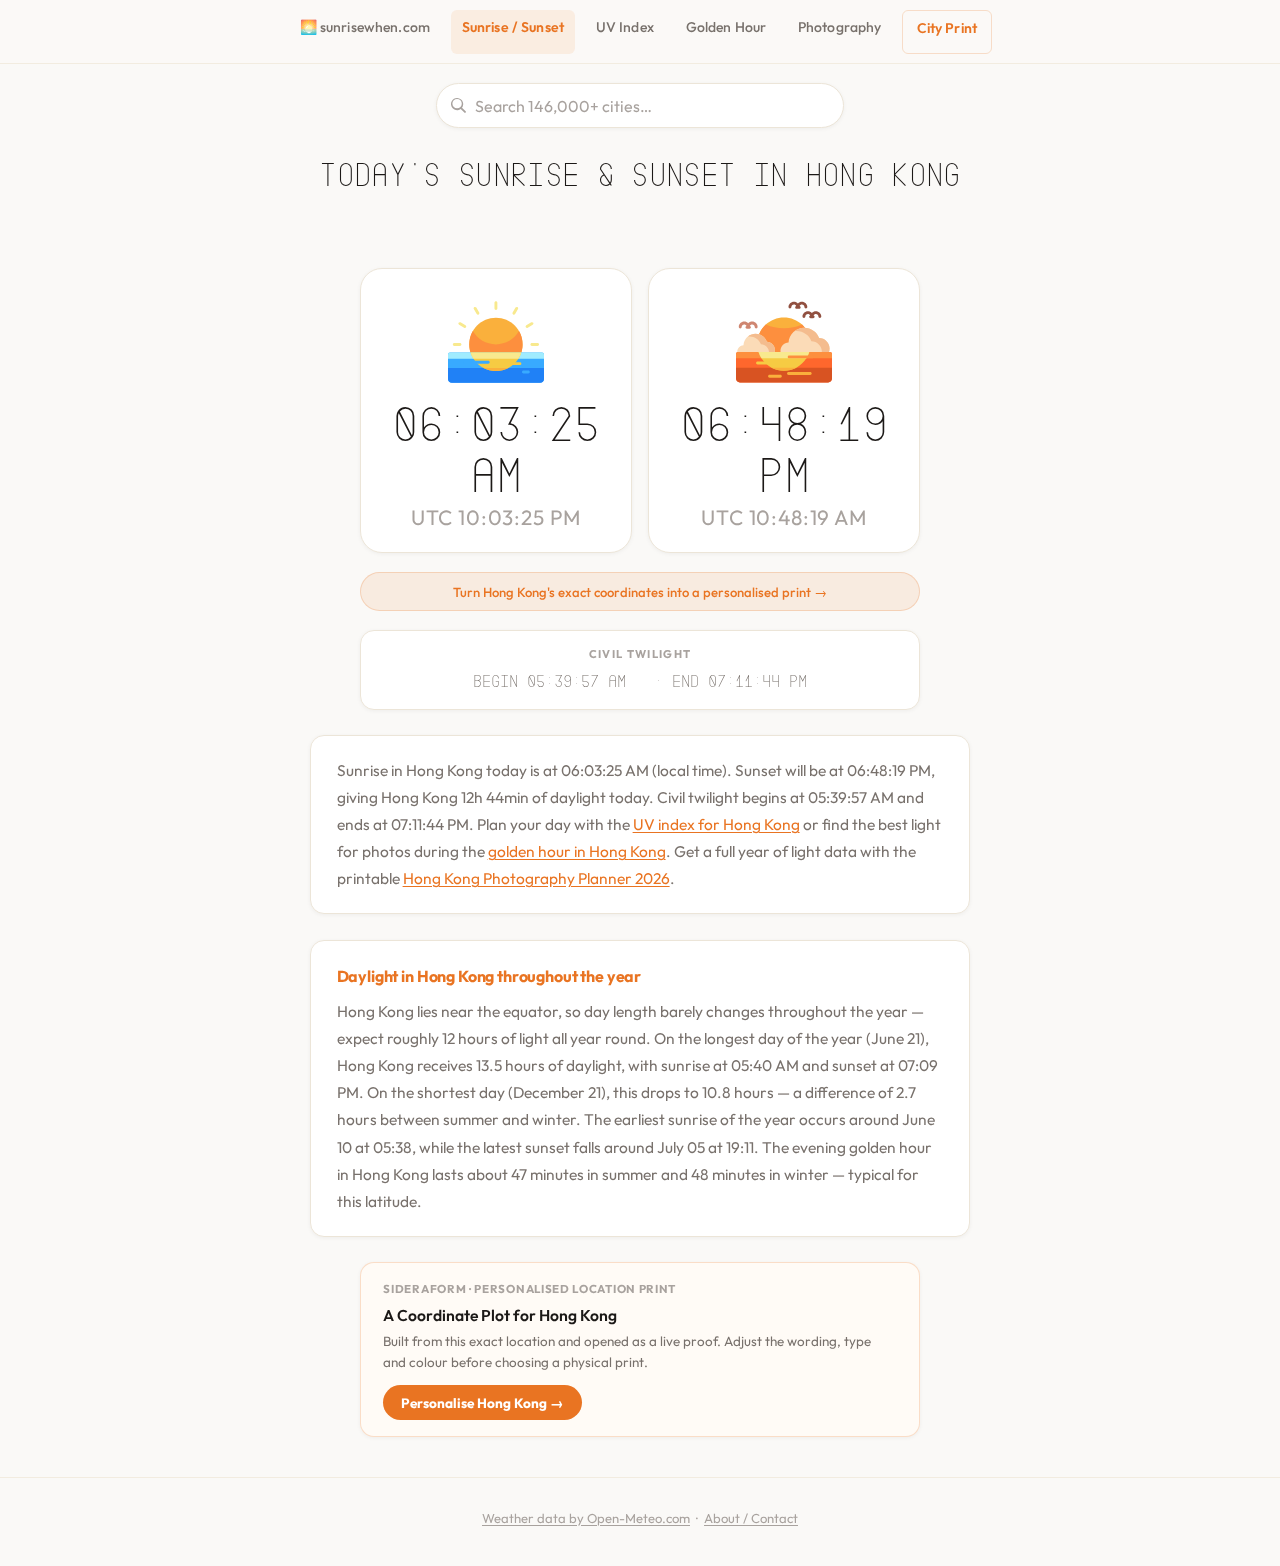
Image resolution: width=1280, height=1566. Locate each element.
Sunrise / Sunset (513, 27)
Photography (840, 27)
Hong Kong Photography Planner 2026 (536, 878)
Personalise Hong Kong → (482, 1403)
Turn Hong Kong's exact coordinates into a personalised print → (640, 592)
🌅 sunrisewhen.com (365, 27)
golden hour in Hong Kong (577, 851)
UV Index (625, 27)
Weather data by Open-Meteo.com (586, 1518)
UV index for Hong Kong (716, 824)
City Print (947, 28)
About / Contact (751, 1518)
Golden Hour (726, 27)
